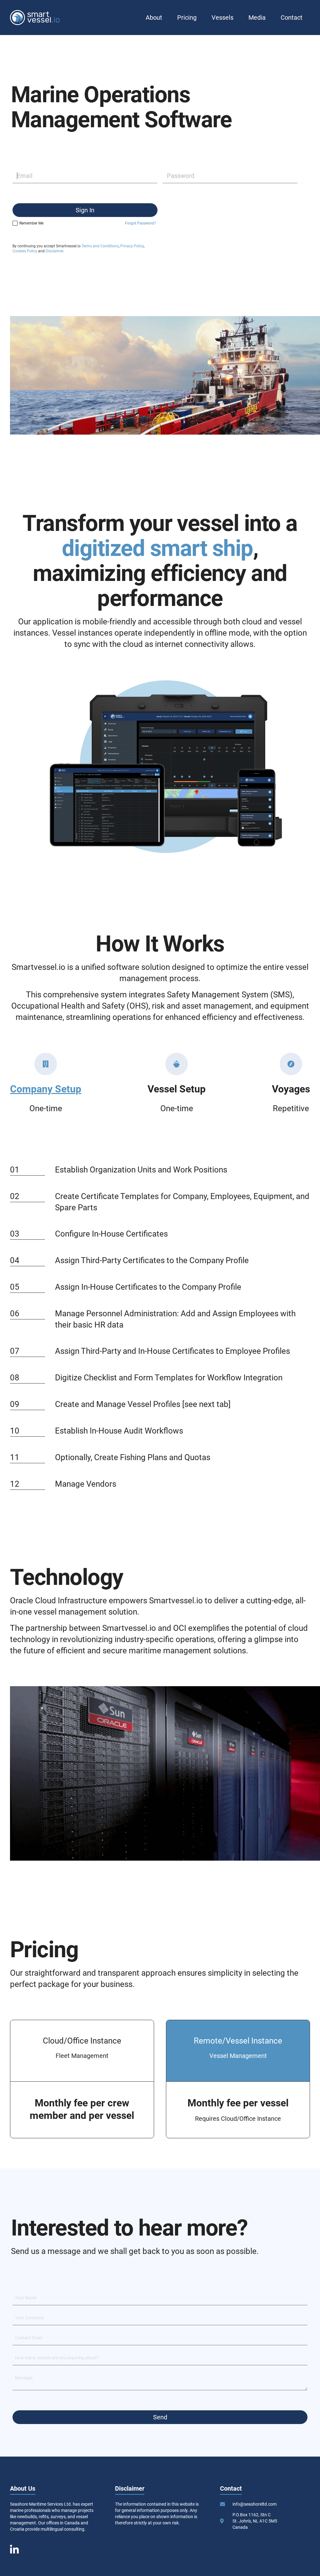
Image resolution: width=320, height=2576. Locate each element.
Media (257, 18)
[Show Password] (302, 176)
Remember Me (31, 223)
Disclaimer (54, 251)
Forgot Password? (140, 223)
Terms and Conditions (100, 246)
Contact (292, 18)
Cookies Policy (25, 251)
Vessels (222, 18)
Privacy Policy (132, 246)
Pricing (187, 18)
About (154, 18)
